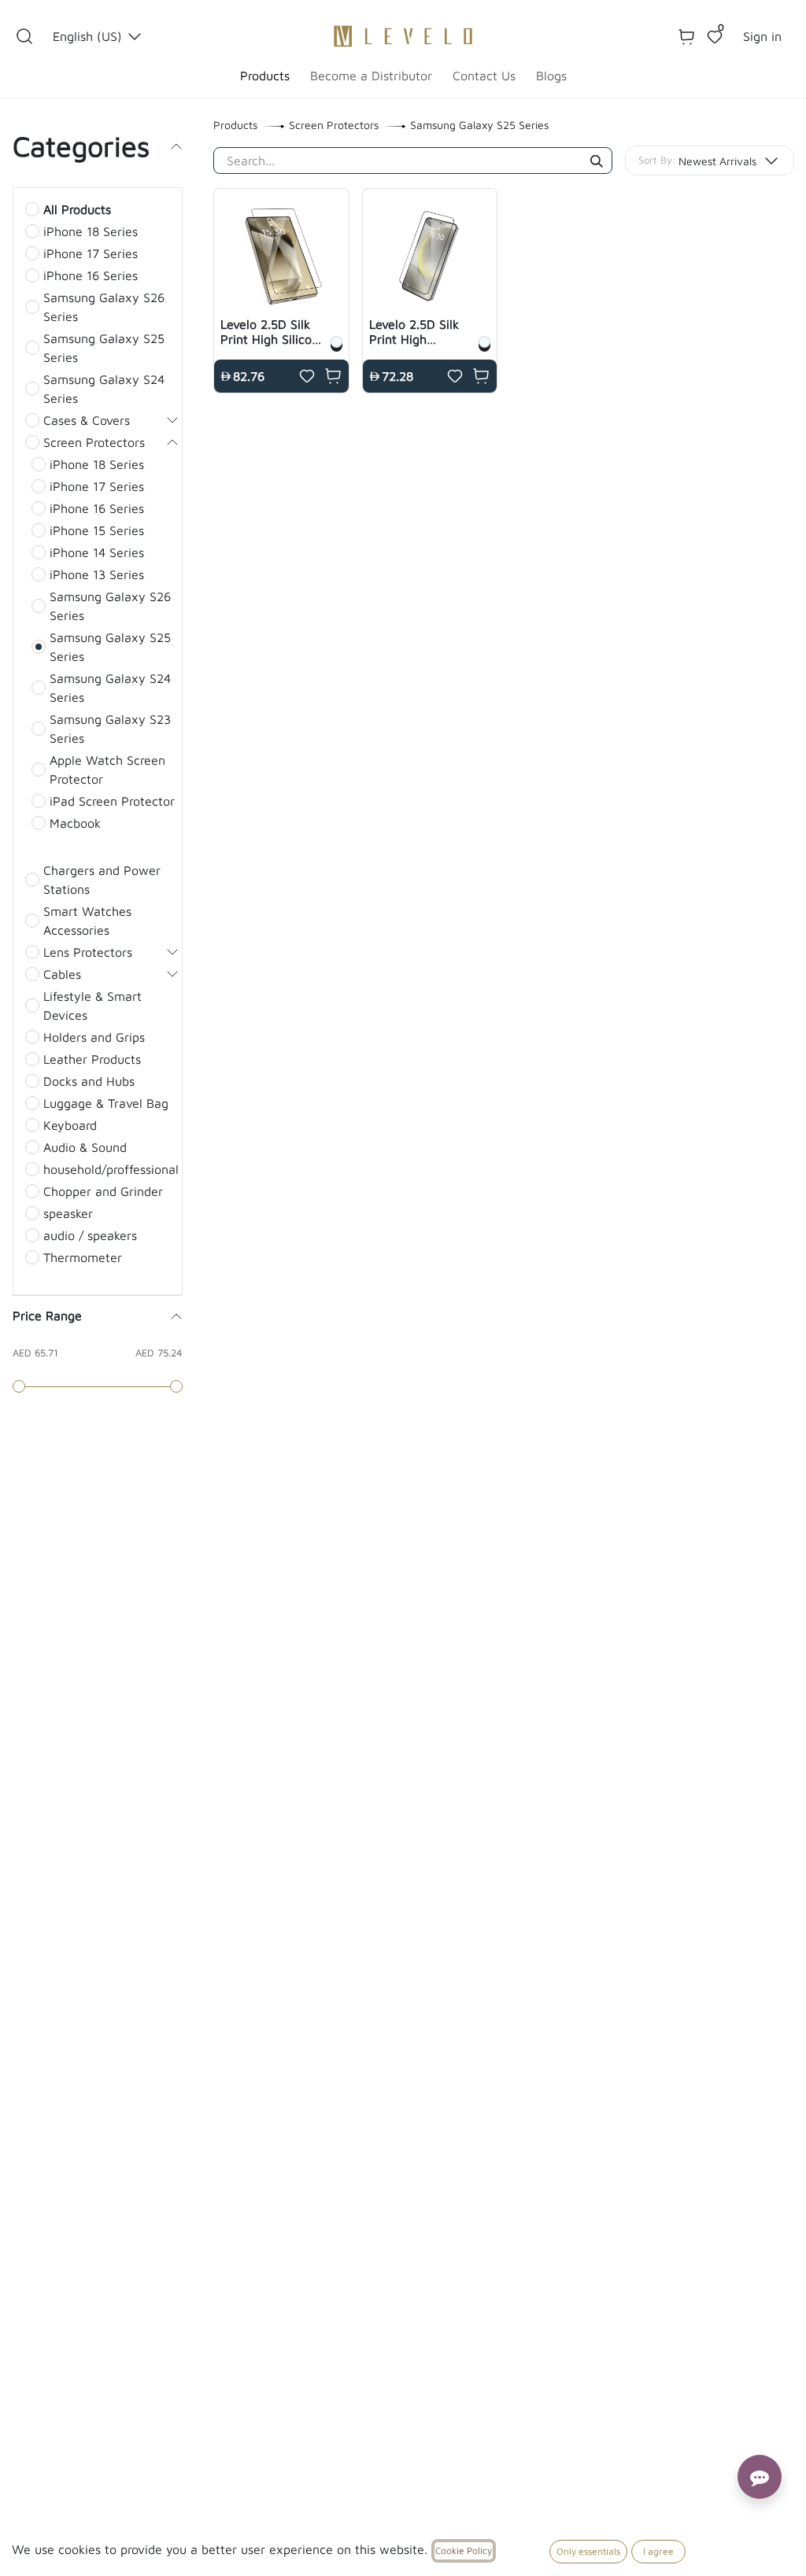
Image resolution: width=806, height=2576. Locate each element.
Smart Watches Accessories (87, 921)
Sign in (762, 36)
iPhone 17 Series (91, 253)
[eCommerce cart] (686, 36)
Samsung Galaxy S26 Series (104, 307)
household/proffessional (111, 1169)
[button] (24, 36)
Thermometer (83, 1257)
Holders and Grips (94, 1037)
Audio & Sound (85, 1147)
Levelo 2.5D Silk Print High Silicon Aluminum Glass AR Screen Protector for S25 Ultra (270, 332)
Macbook (75, 823)
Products (235, 125)
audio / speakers (90, 1235)
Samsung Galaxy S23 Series (110, 729)
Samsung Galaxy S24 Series (104, 389)
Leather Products (92, 1059)
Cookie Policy (464, 2550)
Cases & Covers (87, 420)
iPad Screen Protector (112, 801)
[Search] (597, 161)
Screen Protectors (94, 442)
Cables (62, 974)
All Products (77, 209)
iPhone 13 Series (97, 574)
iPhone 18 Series (91, 231)
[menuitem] (265, 76)
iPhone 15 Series (97, 530)
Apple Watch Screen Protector (107, 769)
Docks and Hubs (89, 1081)
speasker (68, 1213)
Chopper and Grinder (103, 1191)
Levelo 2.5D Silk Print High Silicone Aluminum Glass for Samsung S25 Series (418, 332)
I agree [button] (658, 2551)
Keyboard (70, 1125)
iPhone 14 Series (97, 552)
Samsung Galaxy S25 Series (104, 348)
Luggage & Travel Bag (106, 1103)
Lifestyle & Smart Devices (92, 1006)
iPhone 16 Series (91, 275)
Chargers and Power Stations (102, 880)
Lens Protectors (88, 952)
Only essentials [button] (588, 2551)
